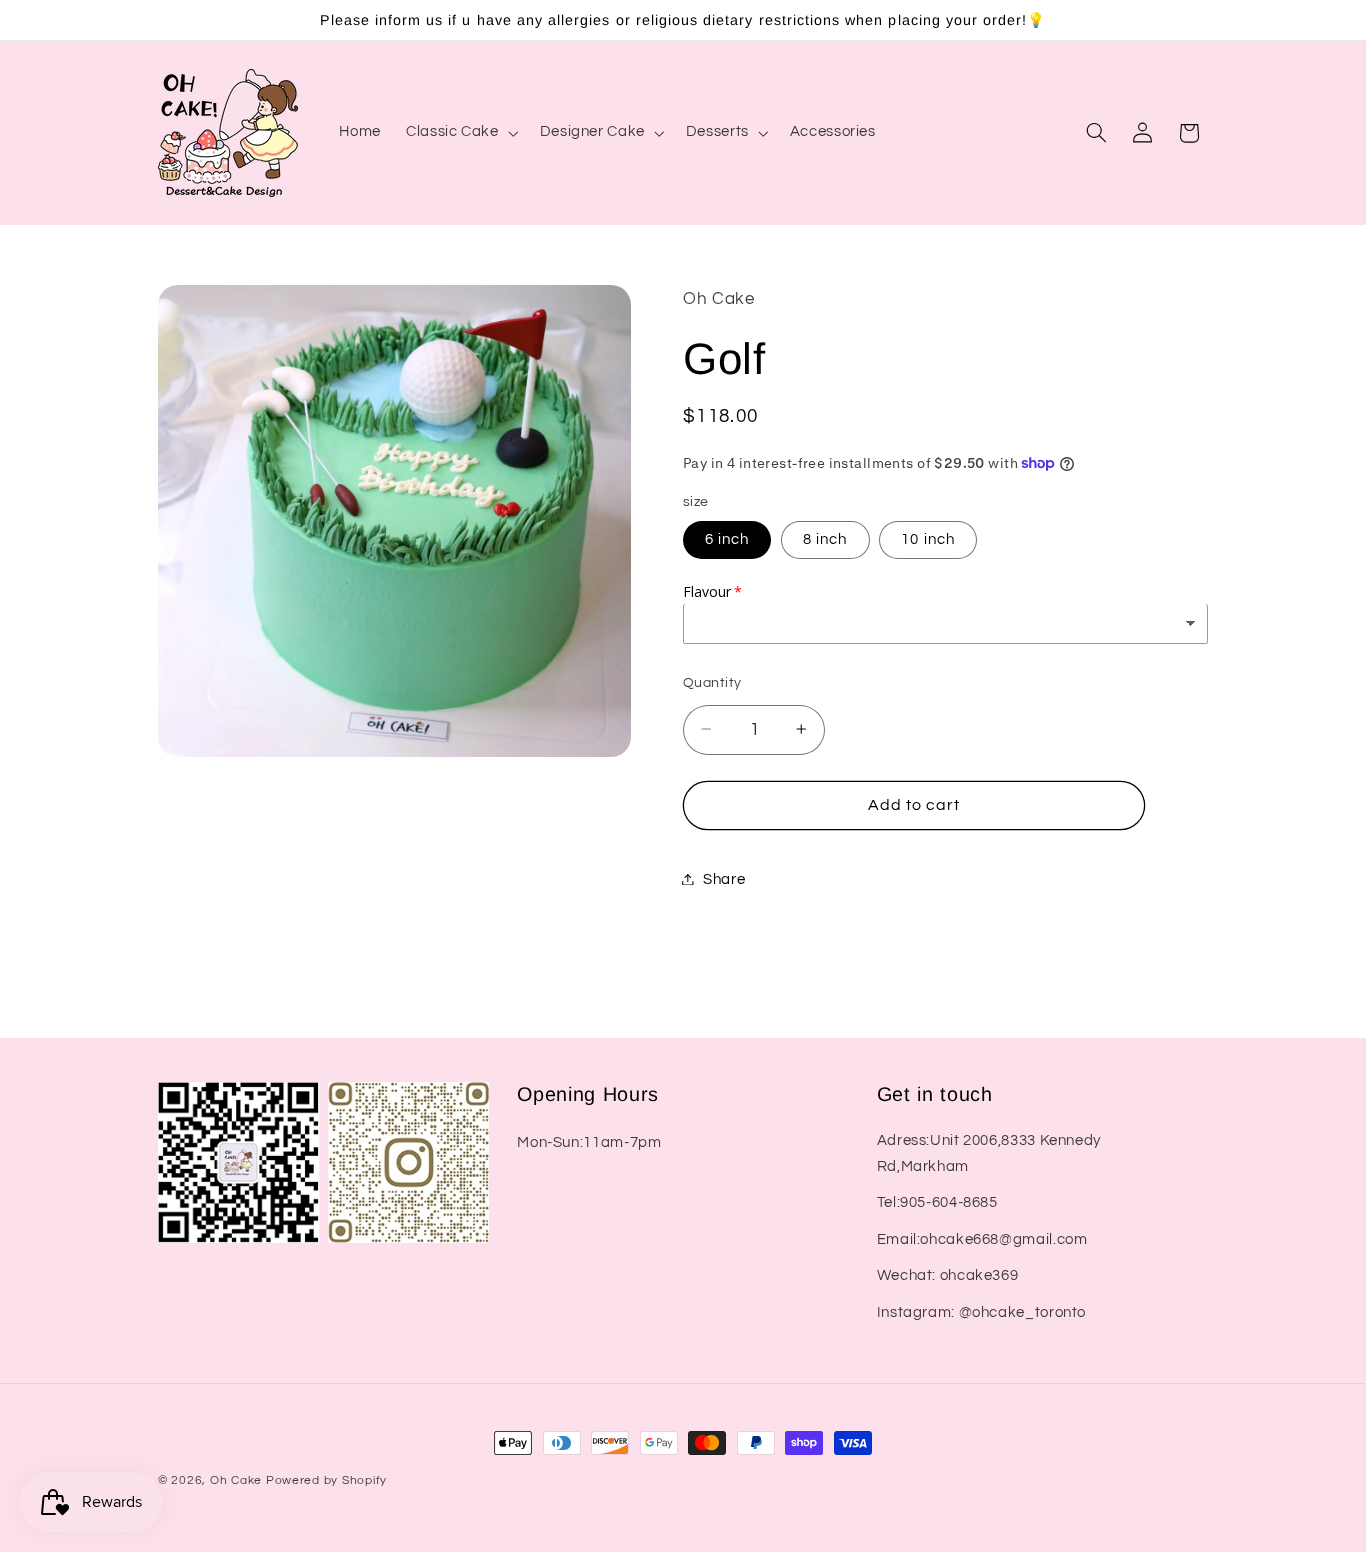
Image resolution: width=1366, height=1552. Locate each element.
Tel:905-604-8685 (937, 1202)
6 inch (727, 538)
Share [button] (724, 878)
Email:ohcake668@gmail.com (982, 1239)
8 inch (825, 538)
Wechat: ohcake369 (948, 1275)
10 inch (927, 538)
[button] (461, 133)
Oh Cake (238, 1480)
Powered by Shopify (326, 1480)
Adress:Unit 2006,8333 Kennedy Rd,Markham (989, 1153)
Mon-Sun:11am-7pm (589, 1142)
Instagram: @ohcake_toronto (981, 1312)
